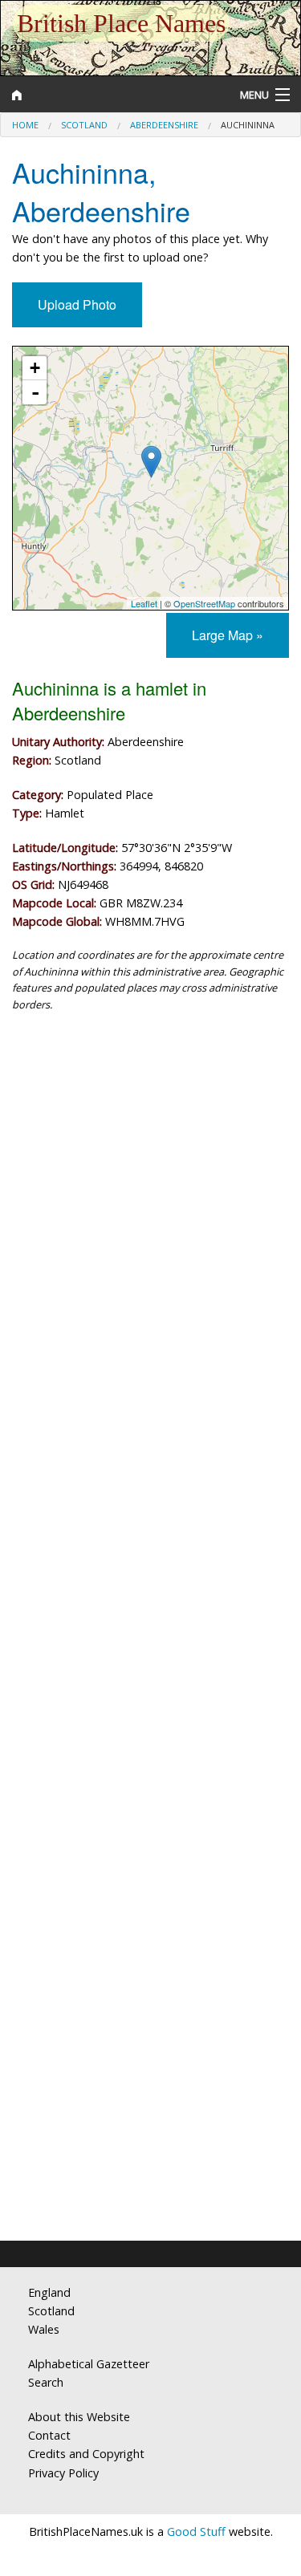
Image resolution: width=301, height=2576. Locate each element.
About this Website (79, 2417)
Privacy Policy (63, 2473)
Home (25, 125)
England (49, 2292)
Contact (49, 2435)
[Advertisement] (150, 1195)
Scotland (84, 125)
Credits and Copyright (86, 2454)
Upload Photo (77, 304)
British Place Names (121, 23)
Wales (44, 2329)
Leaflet (144, 603)
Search (46, 2382)
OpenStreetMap (204, 603)
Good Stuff (196, 2531)
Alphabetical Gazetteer (89, 2364)
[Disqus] (150, 1581)
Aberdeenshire (164, 125)
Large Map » (228, 635)
